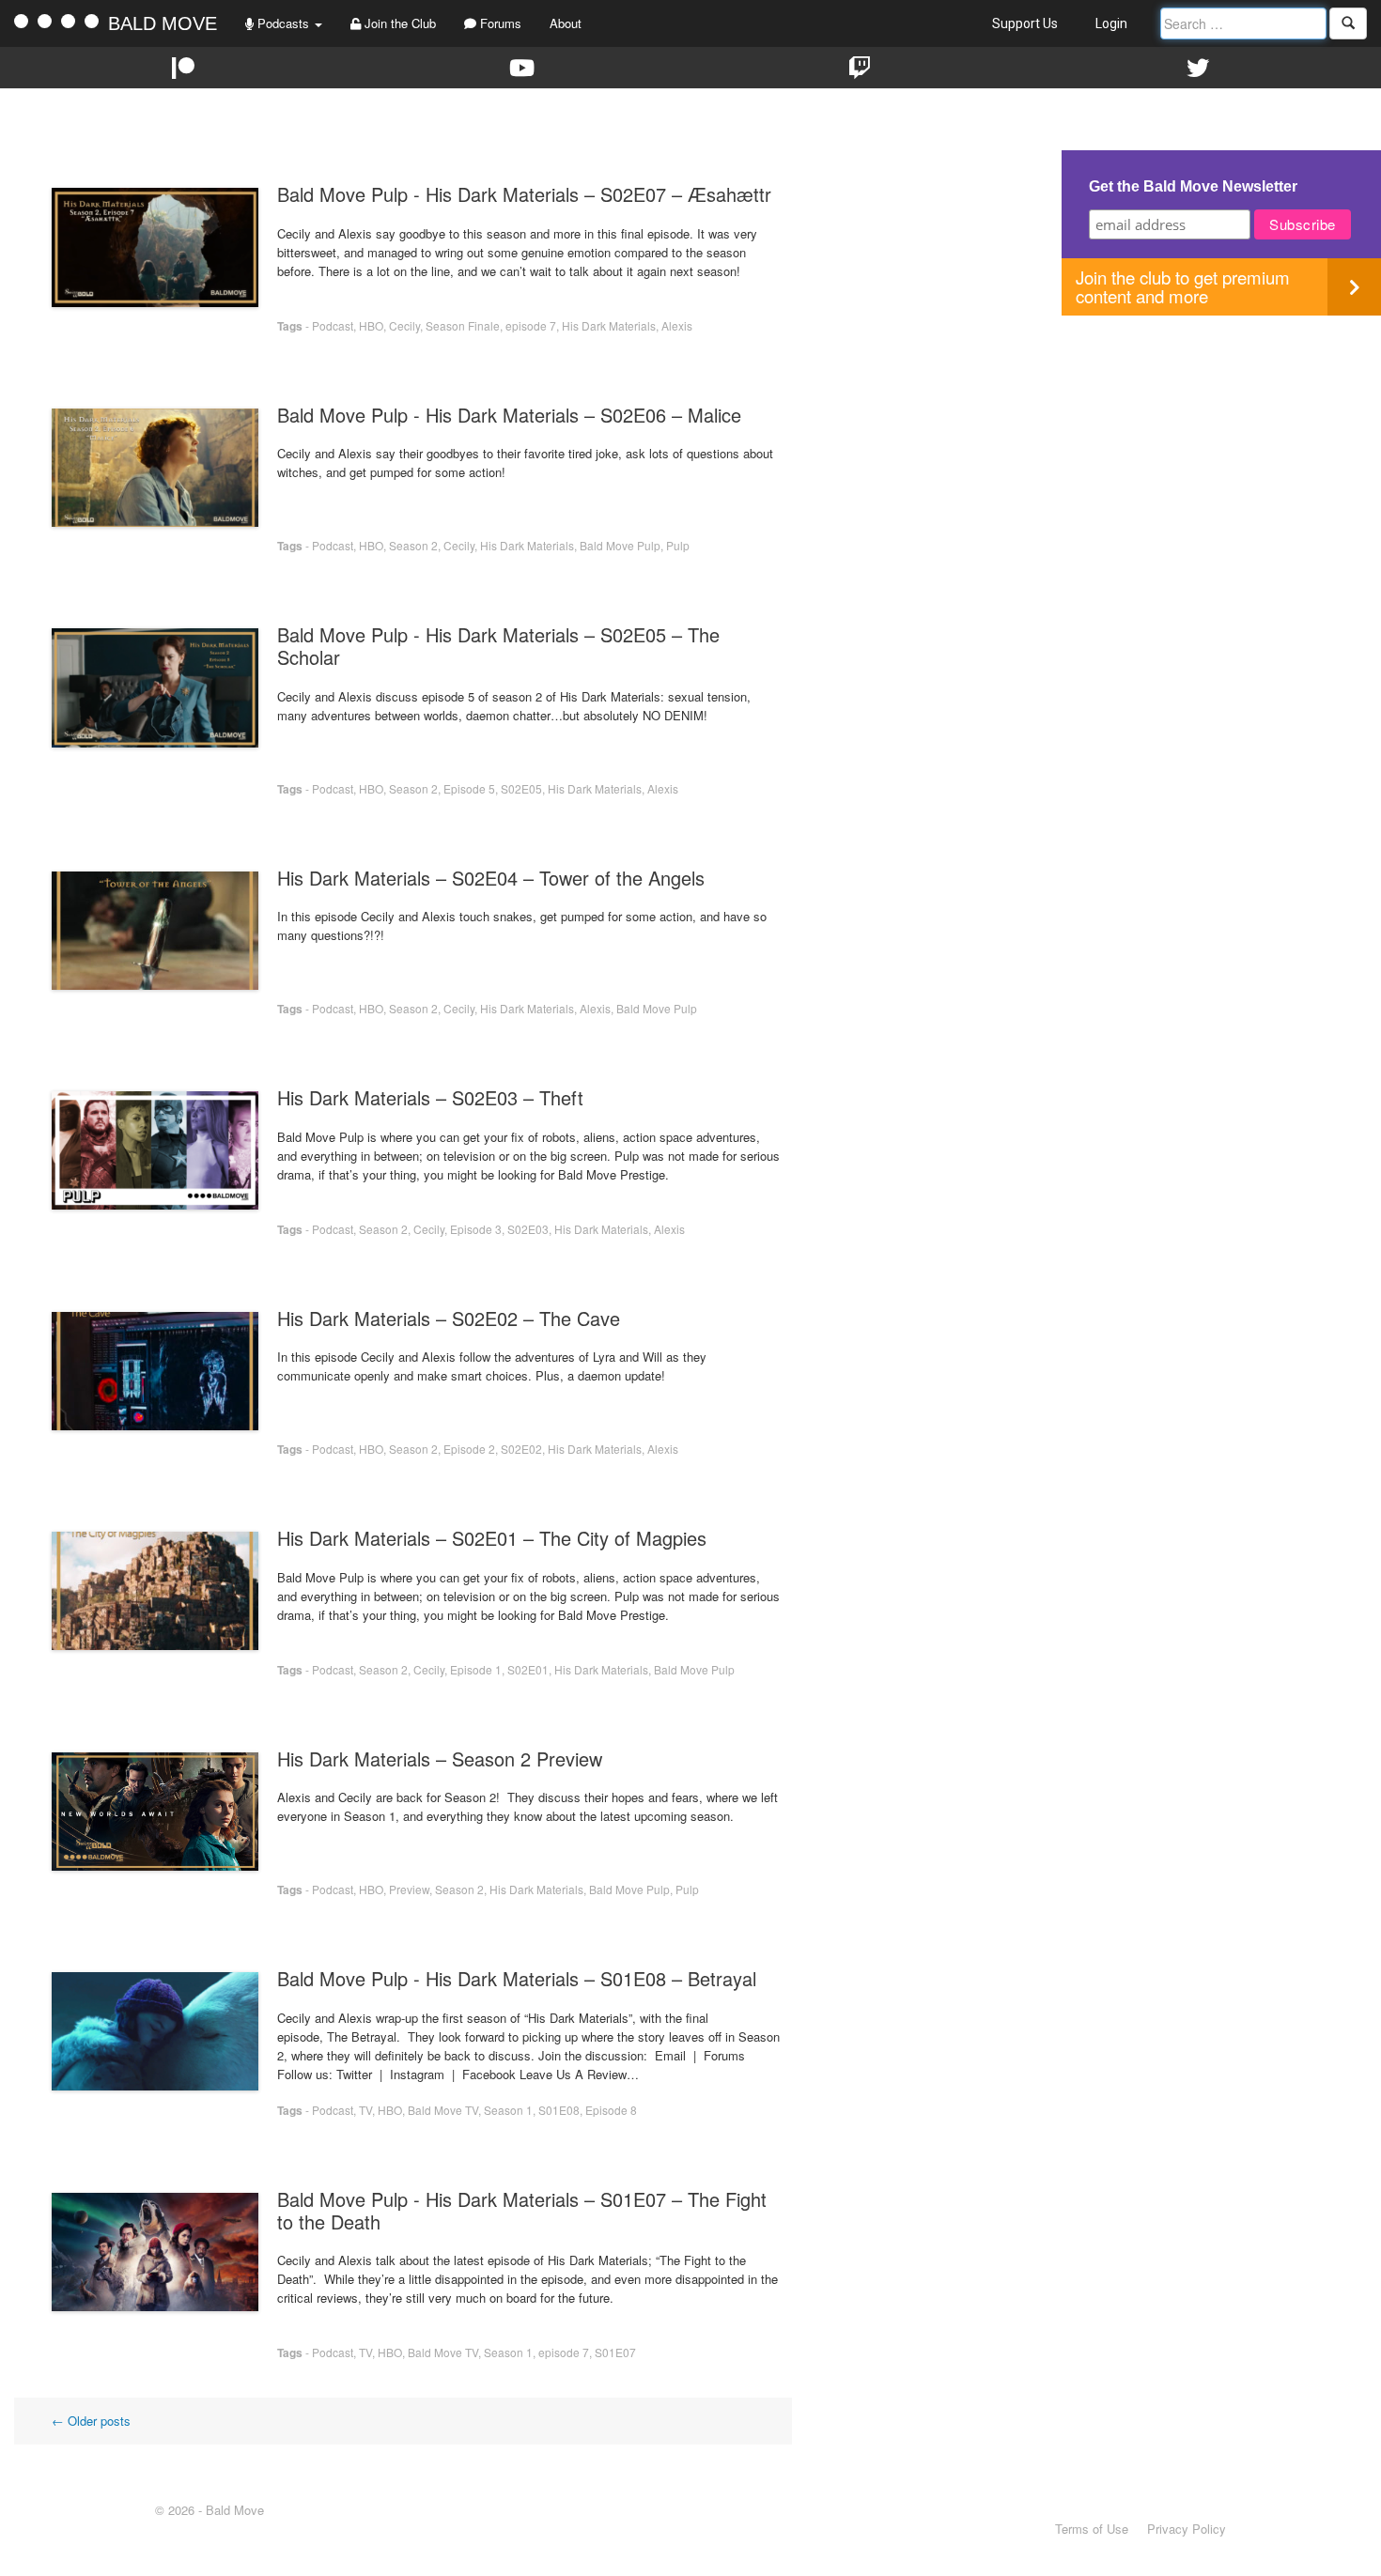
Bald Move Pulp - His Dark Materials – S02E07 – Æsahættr (524, 194)
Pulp (678, 545)
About (566, 23)
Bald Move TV (443, 2110)
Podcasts (283, 23)
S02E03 (528, 1229)
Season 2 (413, 545)
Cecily (404, 325)
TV (365, 2110)
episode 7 (531, 325)
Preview (409, 1889)
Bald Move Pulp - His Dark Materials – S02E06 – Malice (509, 415)
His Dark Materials (609, 325)
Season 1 (508, 2110)
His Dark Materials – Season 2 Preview (440, 1758)
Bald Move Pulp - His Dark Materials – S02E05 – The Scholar (498, 646)
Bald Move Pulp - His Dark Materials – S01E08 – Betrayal (517, 1978)
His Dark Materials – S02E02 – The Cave (449, 1318)
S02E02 (521, 1449)
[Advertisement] (1221, 447)
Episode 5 (469, 788)
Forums (499, 23)
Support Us (1025, 23)
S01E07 (615, 2352)
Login (1111, 23)
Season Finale (463, 325)
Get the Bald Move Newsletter (1193, 186)
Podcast (333, 325)
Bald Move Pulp (620, 545)
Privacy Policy (1187, 2529)
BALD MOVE (163, 23)
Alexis (677, 325)
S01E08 (559, 2110)
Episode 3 (476, 1229)
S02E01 (528, 1669)
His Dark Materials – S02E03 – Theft (430, 1097)
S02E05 (521, 788)
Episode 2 (469, 1449)
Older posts (91, 2421)
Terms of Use (1092, 2529)
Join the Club (398, 23)
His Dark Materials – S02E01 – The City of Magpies (492, 1538)
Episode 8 (611, 2110)
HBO (371, 325)
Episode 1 (476, 1669)
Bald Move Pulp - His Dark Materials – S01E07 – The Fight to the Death (522, 2210)
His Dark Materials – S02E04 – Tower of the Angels (491, 878)
